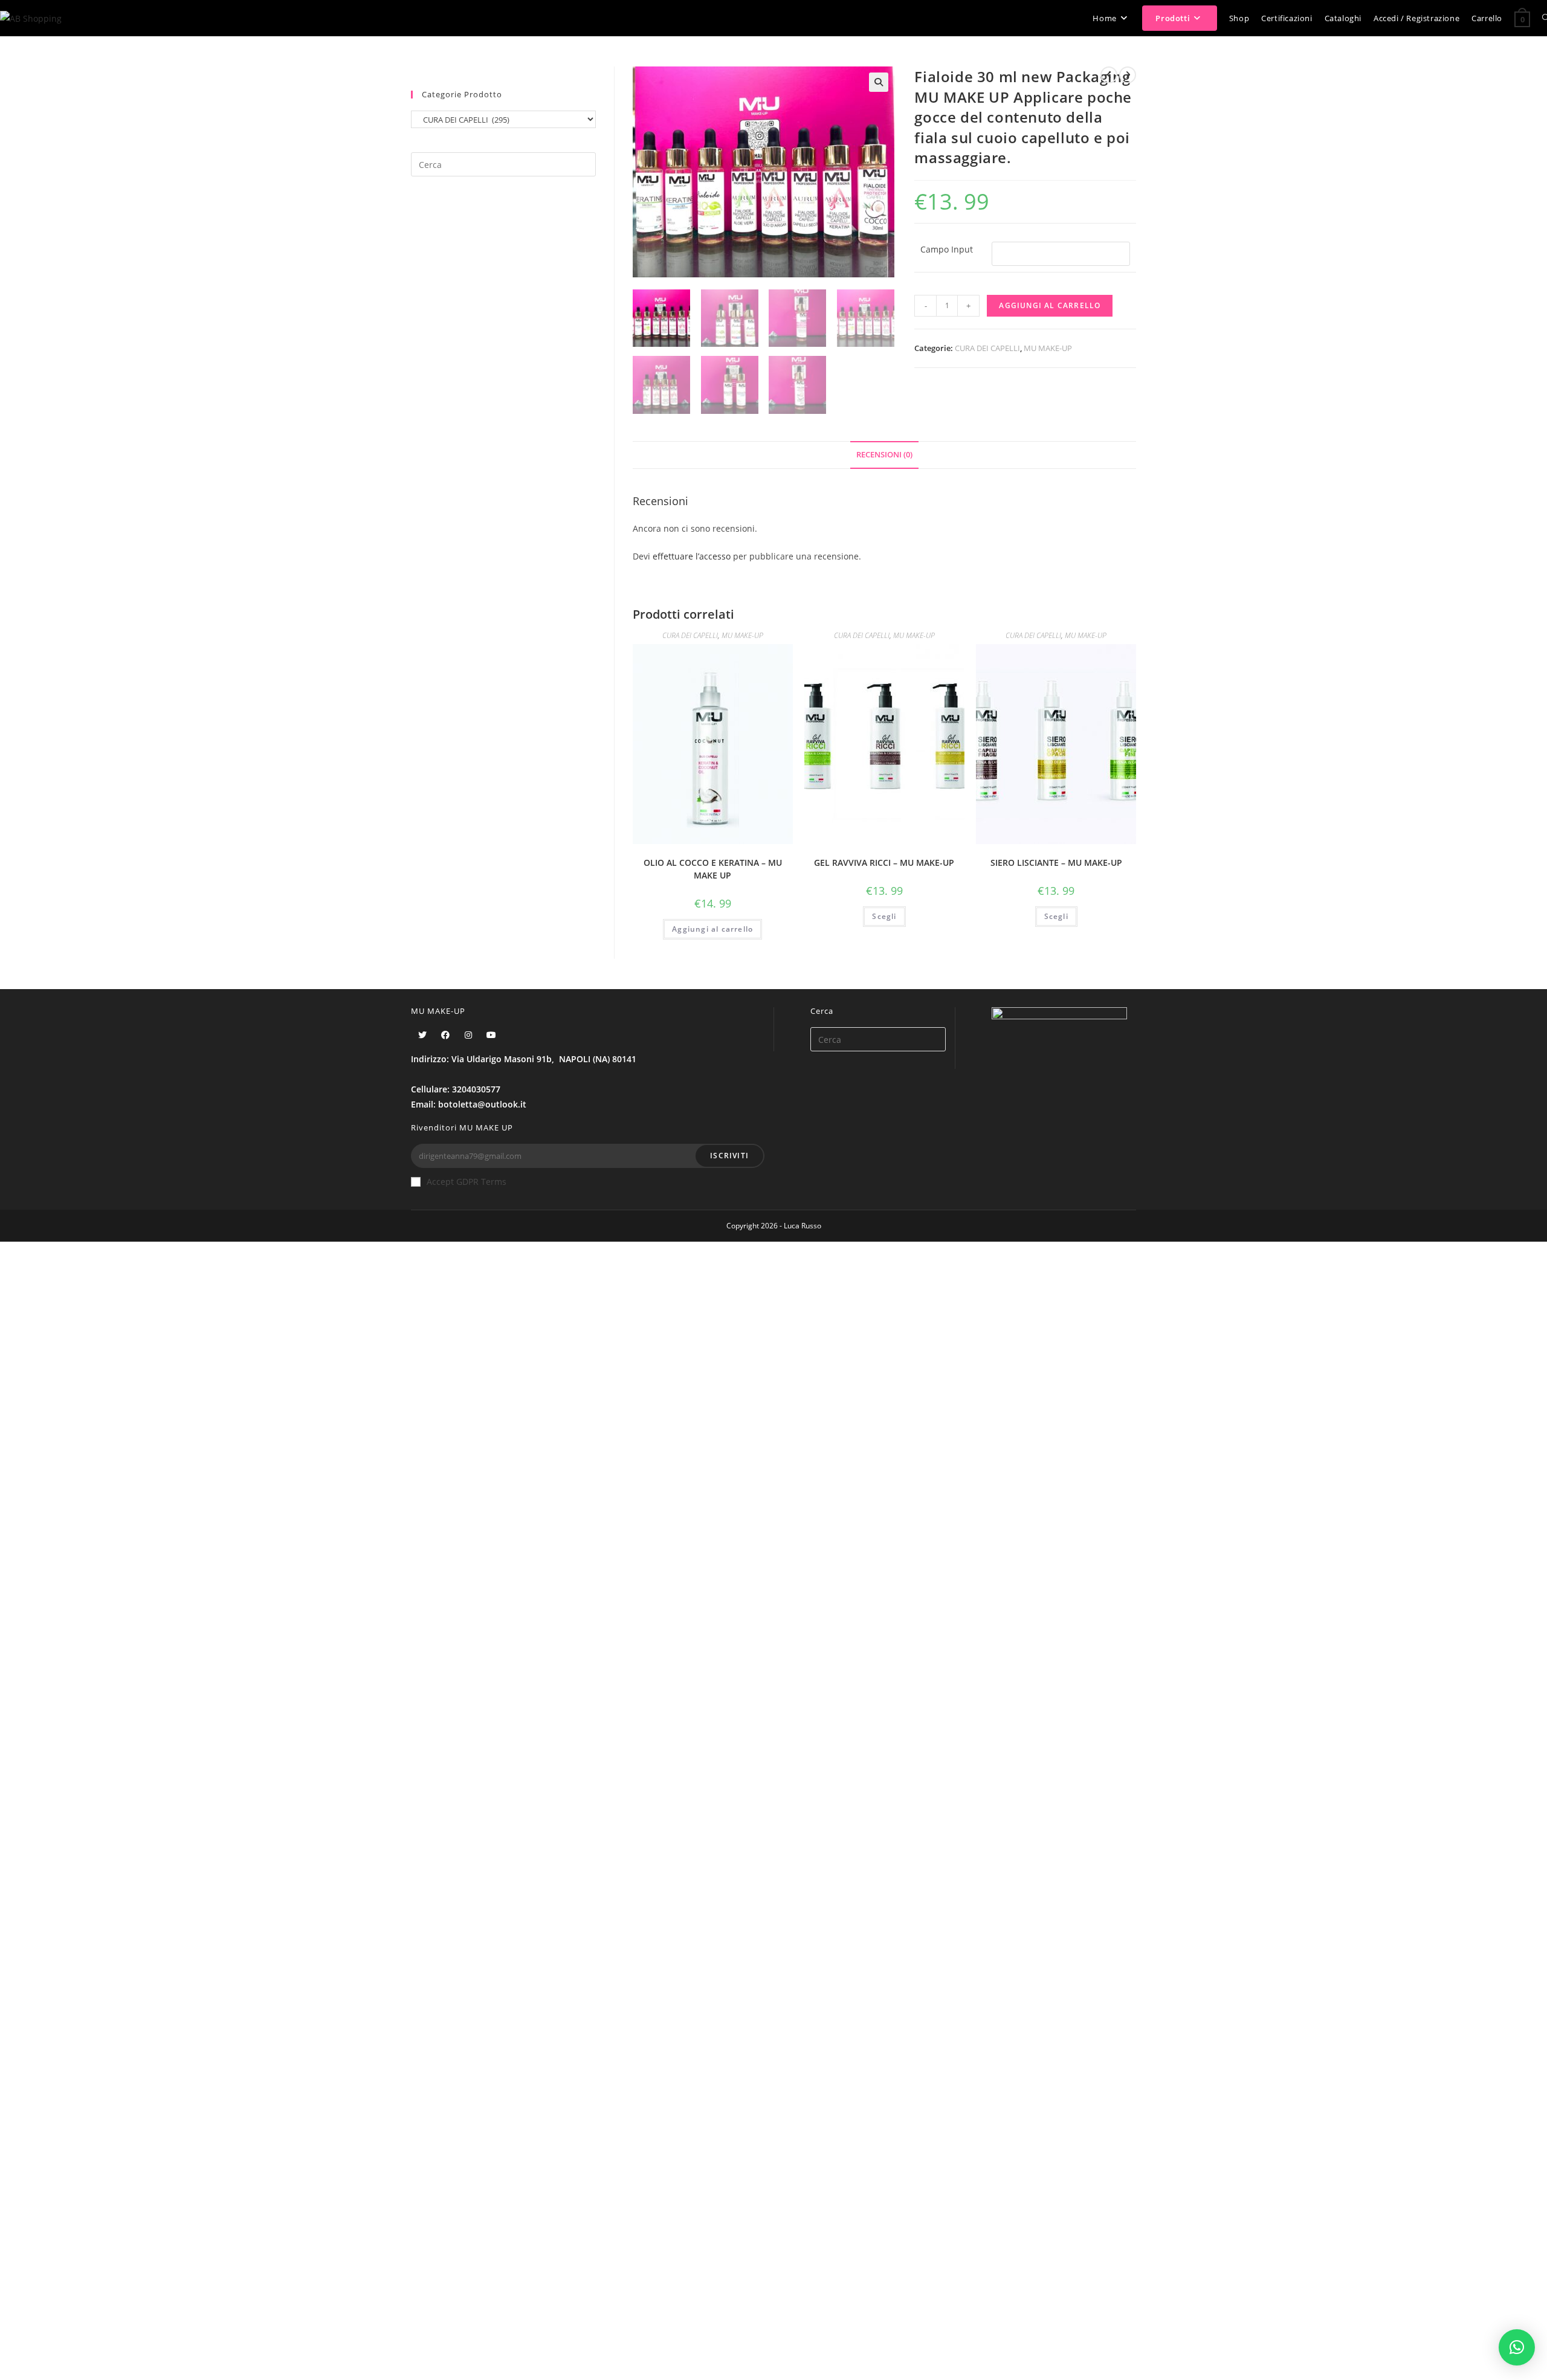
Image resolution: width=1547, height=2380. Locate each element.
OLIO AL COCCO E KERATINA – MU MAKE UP (713, 869)
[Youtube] (491, 1035)
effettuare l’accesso (692, 556)
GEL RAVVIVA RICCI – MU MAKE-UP (884, 863)
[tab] (884, 455)
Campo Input (947, 249)
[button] (1517, 2347)
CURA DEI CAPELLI (987, 348)
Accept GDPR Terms (467, 1182)
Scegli (884, 916)
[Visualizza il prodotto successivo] (1128, 75)
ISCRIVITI (729, 1156)
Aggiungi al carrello (1050, 305)
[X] (422, 1035)
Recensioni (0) (884, 455)
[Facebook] (445, 1035)
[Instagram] (468, 1035)
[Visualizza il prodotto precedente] (1109, 75)
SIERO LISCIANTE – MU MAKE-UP (1056, 863)
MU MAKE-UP (1048, 348)
